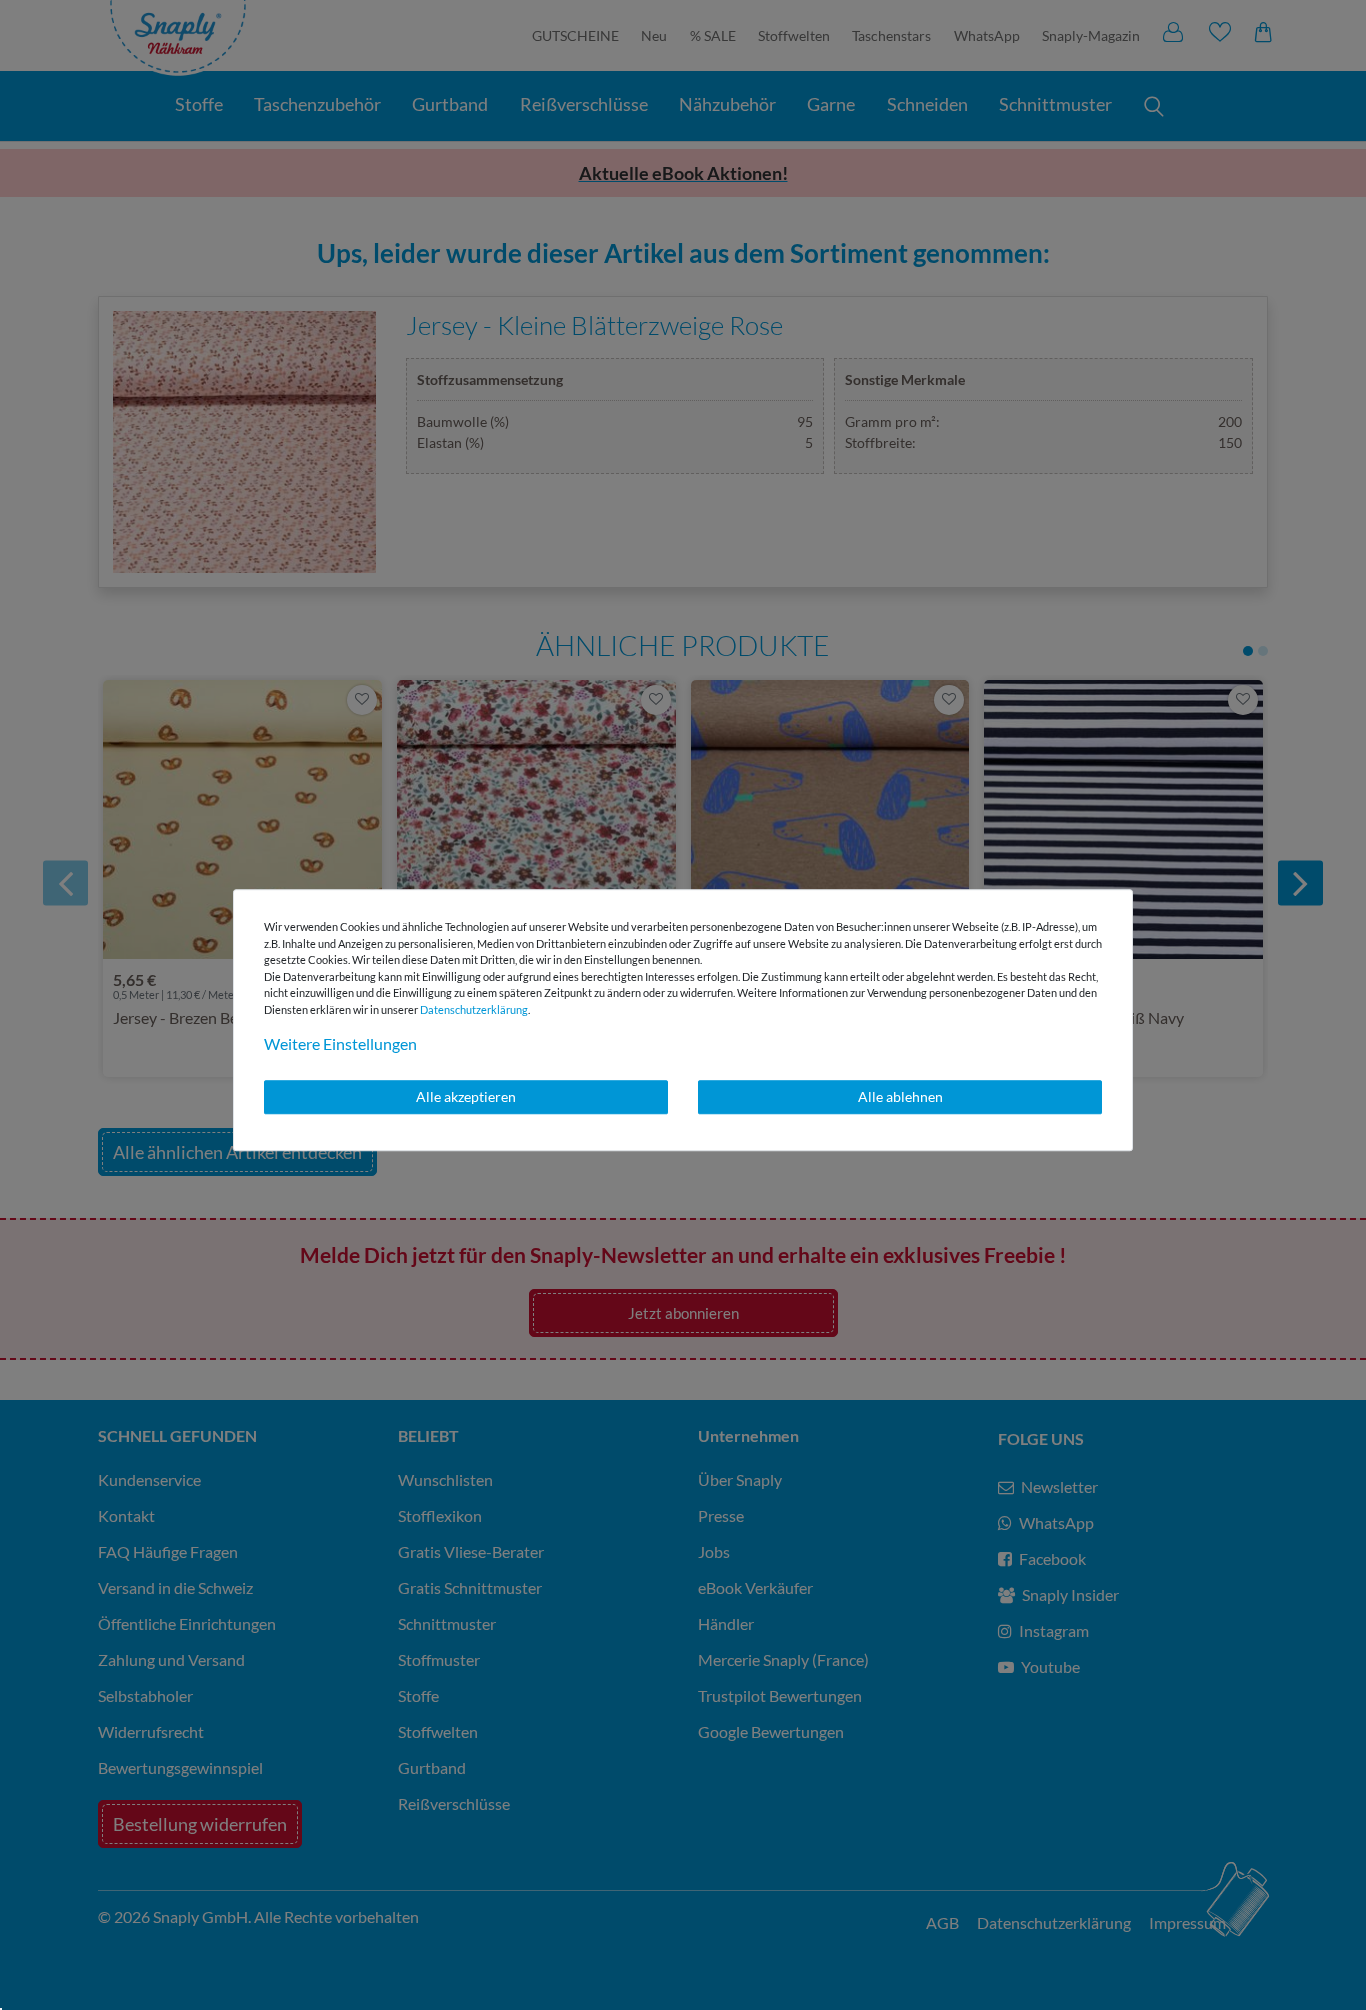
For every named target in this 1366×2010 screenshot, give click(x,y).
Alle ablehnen (900, 1096)
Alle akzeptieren (466, 1096)
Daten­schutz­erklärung (474, 1009)
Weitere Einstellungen (340, 1043)
